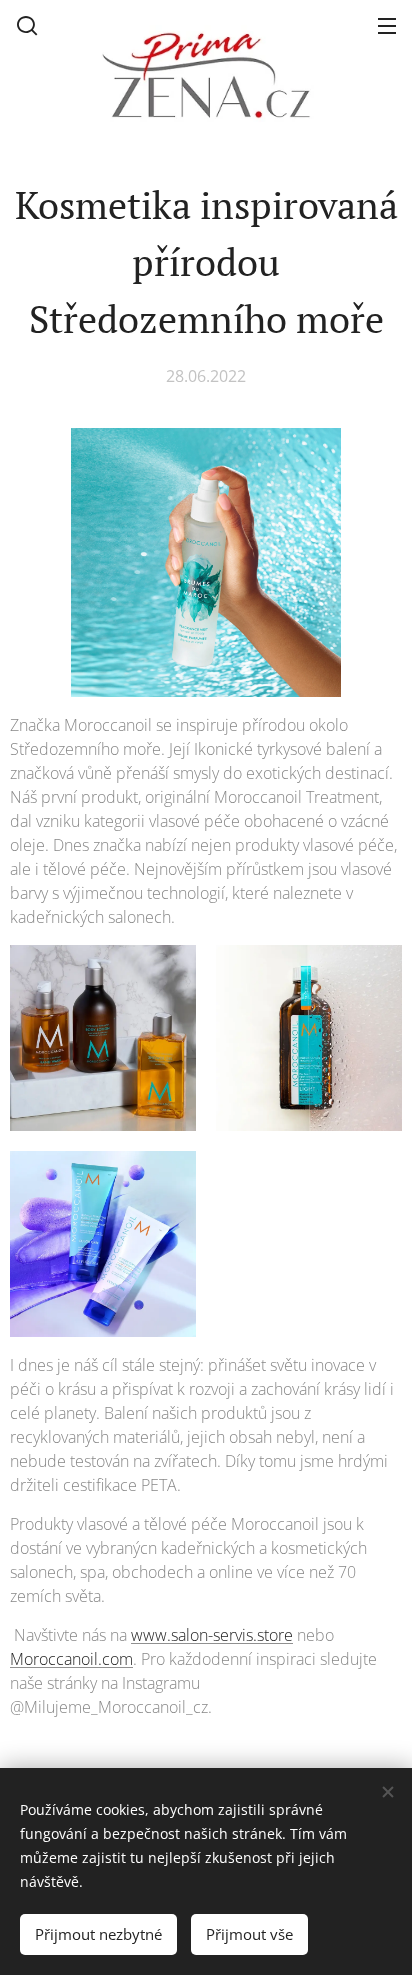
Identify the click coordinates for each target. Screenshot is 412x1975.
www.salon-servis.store (212, 1635)
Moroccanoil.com (71, 1659)
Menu (387, 25)
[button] (27, 25)
